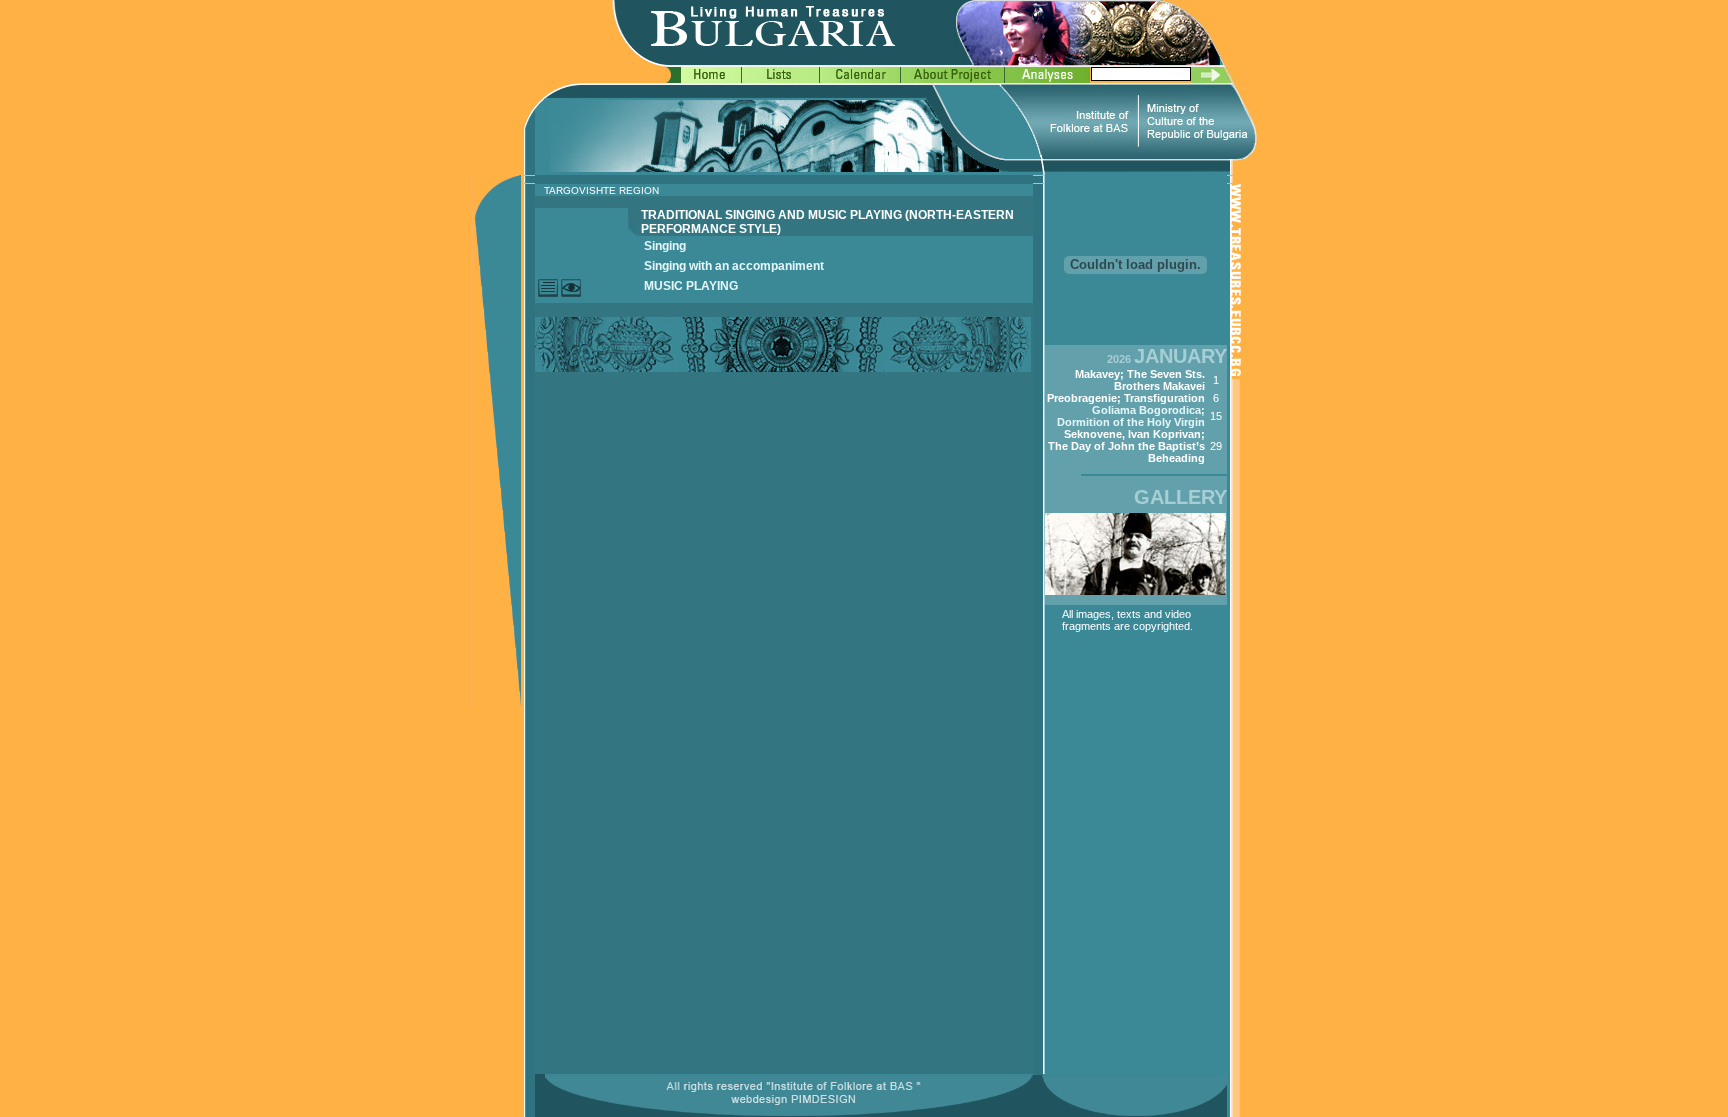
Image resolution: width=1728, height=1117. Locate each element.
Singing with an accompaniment (734, 266)
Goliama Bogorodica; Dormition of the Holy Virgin (1131, 416)
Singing (665, 246)
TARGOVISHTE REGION (601, 190)
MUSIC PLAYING (691, 286)
